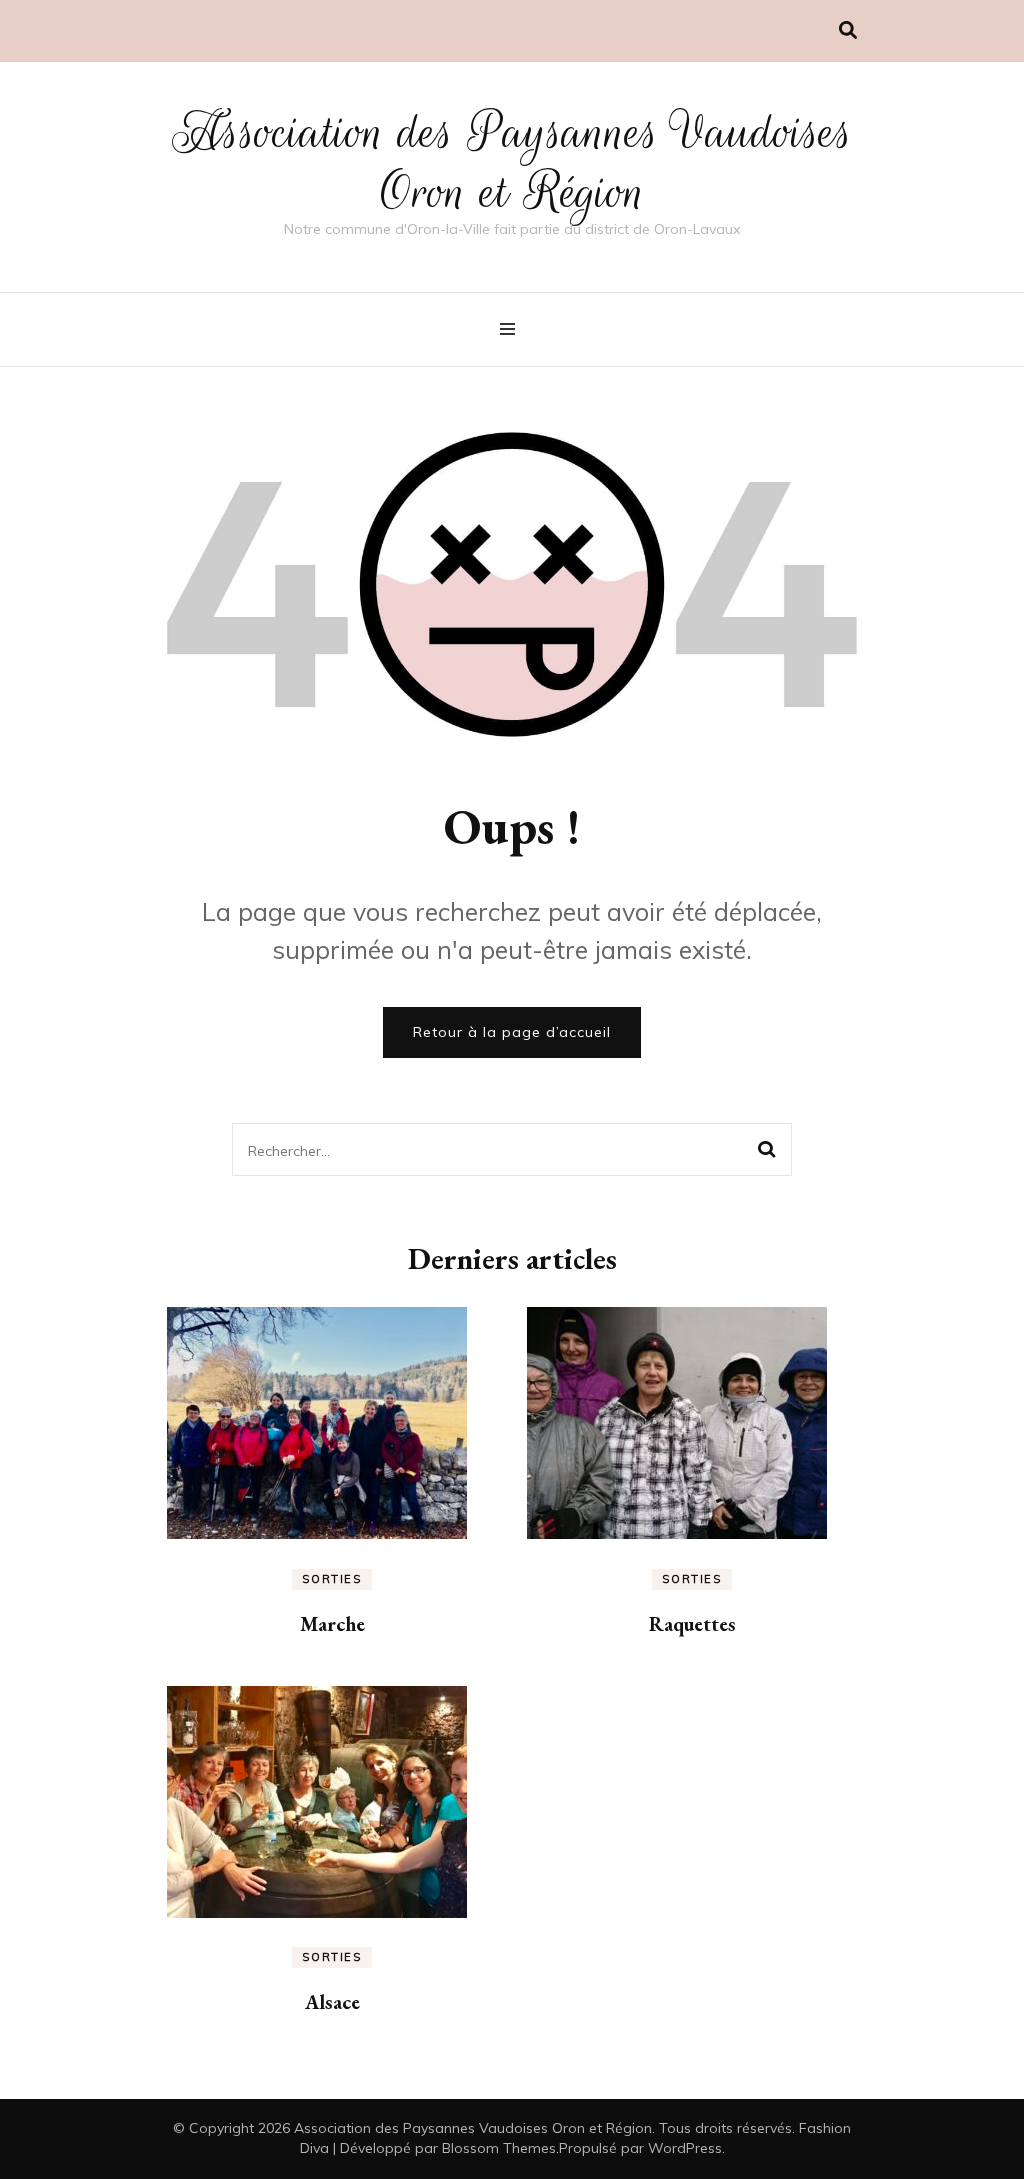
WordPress (685, 2148)
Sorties (332, 1579)
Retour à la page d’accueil (512, 1032)
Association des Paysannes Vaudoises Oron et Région (512, 162)
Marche (332, 1624)
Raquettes (692, 1624)
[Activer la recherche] (848, 30)
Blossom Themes (499, 2148)
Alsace (332, 2002)
